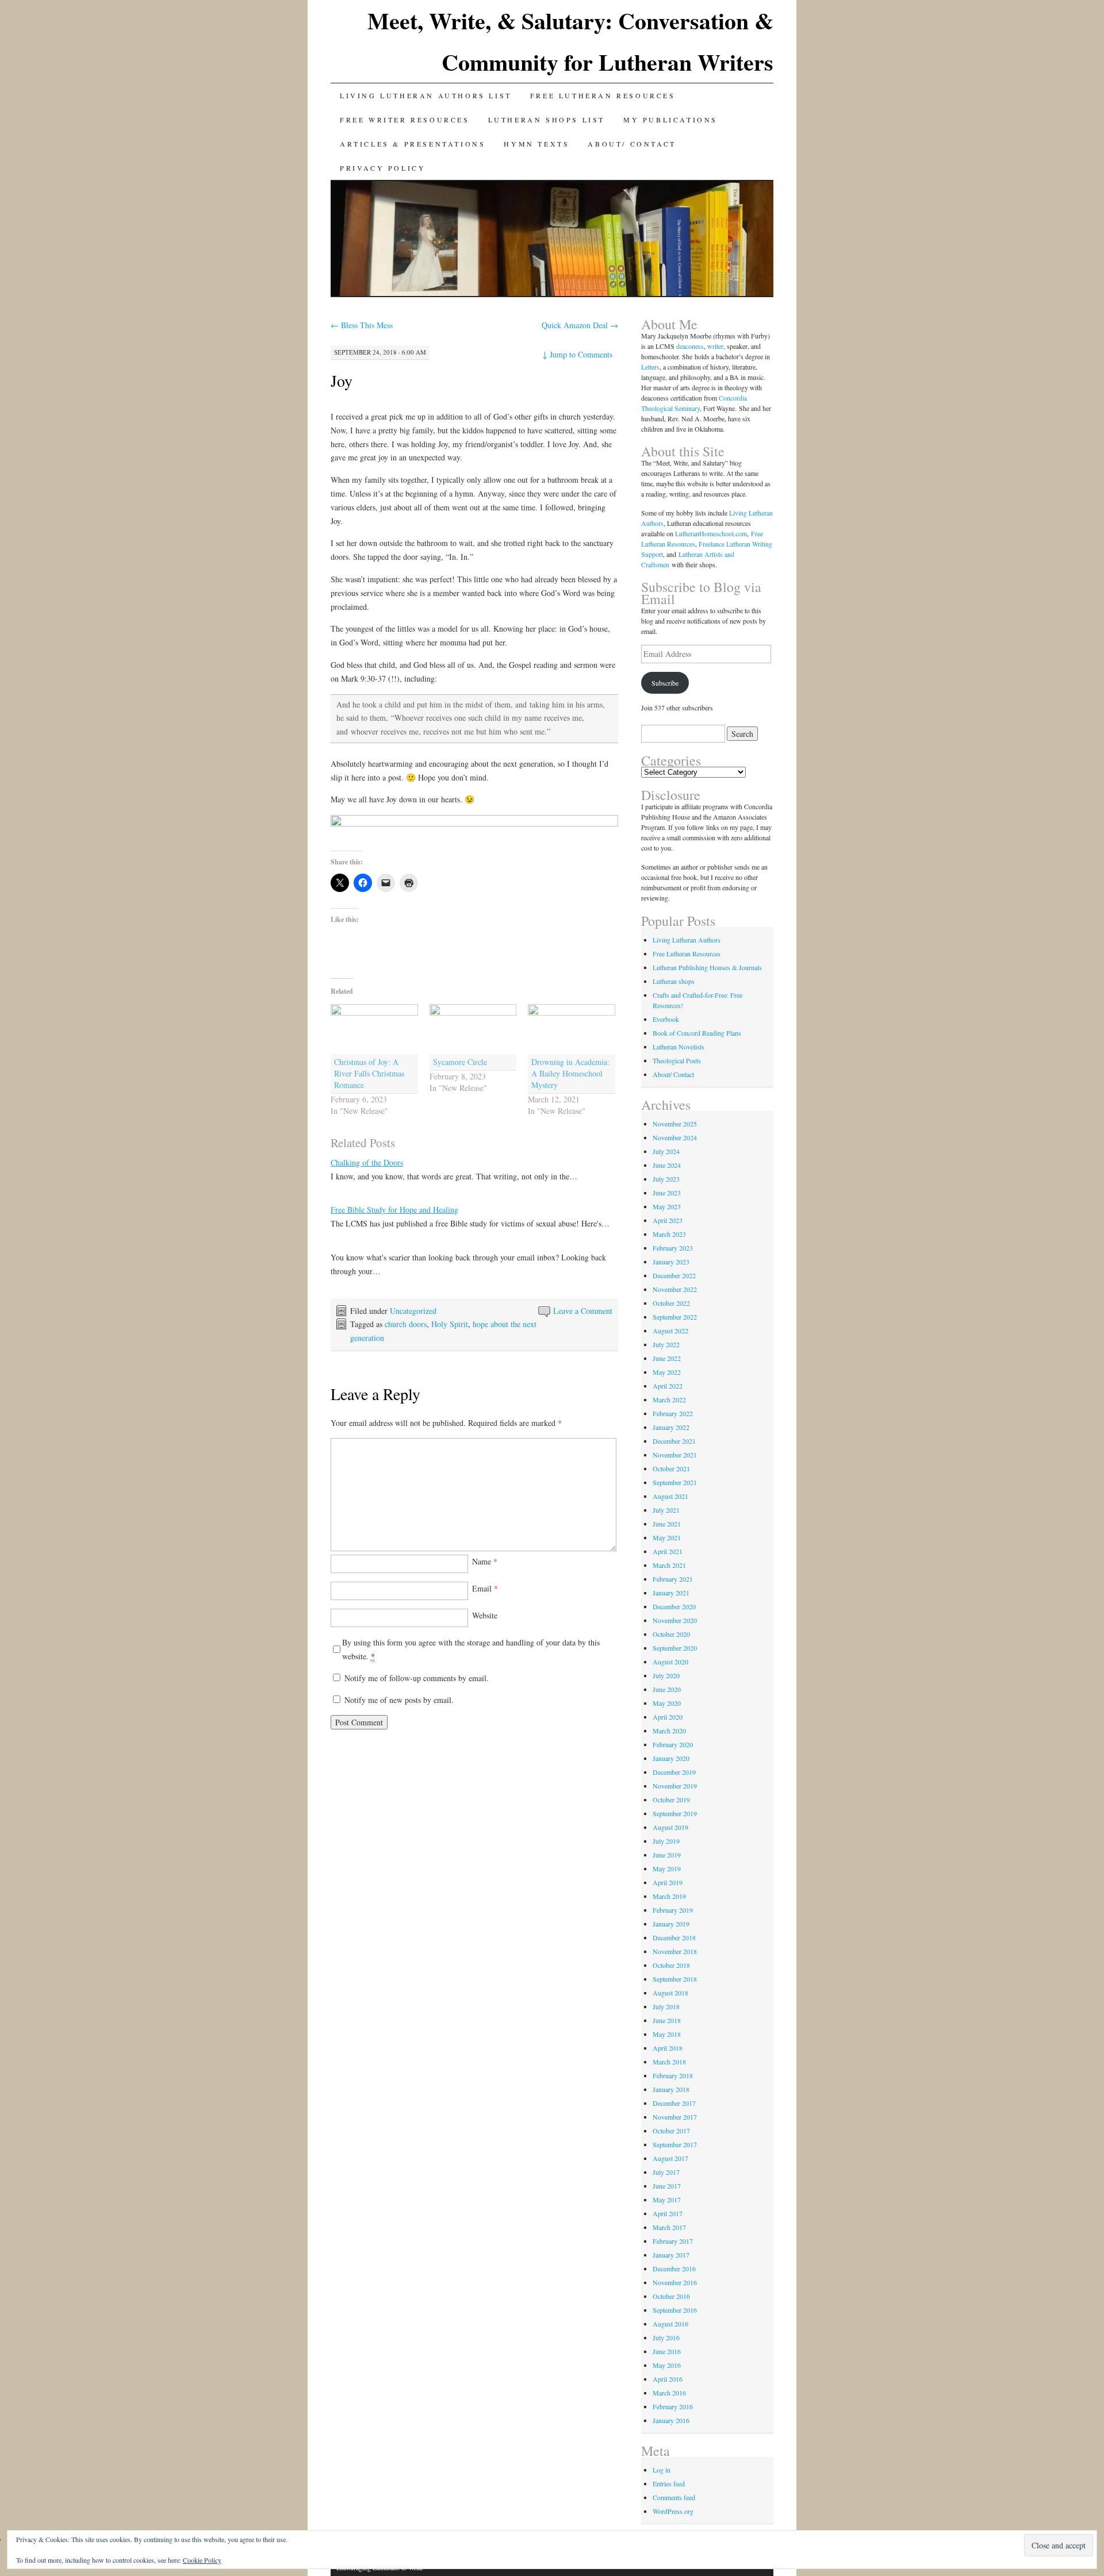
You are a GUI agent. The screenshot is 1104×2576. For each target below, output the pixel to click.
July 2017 (666, 2172)
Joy (342, 380)
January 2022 (671, 1427)
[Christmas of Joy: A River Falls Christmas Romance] (374, 1029)
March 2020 (669, 1731)
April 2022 (668, 1386)
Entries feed (669, 2483)
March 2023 (669, 1234)
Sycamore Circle (460, 1062)
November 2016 (675, 2282)
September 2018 (675, 1979)
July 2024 (666, 1151)
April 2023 (668, 1220)
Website (485, 1615)
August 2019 (670, 1827)
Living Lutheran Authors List (426, 95)
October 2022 (671, 1303)
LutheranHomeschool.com (711, 533)
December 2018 (674, 1937)
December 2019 (674, 1772)
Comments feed (674, 2497)
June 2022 (667, 1358)
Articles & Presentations (413, 144)
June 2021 (667, 1524)
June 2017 (667, 2186)
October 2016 (671, 2296)
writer (715, 346)
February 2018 (673, 2075)
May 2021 (667, 1537)
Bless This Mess (362, 325)
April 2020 (668, 1717)
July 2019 (666, 1841)
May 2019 (667, 1868)
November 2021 (675, 1455)
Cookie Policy (202, 2560)
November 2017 (675, 2117)
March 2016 (669, 2393)
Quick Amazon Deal (580, 325)
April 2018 (668, 2048)
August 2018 (670, 1993)
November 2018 (675, 1951)
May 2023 (667, 1206)
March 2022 (669, 1400)
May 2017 (667, 2200)
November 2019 (675, 1786)
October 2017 (671, 2131)
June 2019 (667, 1855)
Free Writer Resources (405, 120)
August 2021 (670, 1496)
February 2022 (673, 1413)
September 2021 (675, 1482)
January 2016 (671, 2420)
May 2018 (667, 2034)
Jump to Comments (577, 354)
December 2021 (674, 1441)
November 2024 (675, 1137)
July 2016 (666, 2337)
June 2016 (667, 2351)
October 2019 (671, 1800)
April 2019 (668, 1882)
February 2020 (673, 1744)
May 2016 (667, 2365)
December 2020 (674, 1606)
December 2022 (674, 1275)
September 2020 (675, 1648)
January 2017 (671, 2255)
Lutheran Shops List (547, 120)
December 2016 (674, 2269)
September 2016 (675, 2310)
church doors (406, 1324)
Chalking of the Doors (367, 1162)
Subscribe (665, 683)
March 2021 (669, 1565)
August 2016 (670, 2324)
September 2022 (675, 1317)
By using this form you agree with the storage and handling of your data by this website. (471, 1649)
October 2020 (671, 1634)
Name (485, 1561)
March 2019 (669, 1896)
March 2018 (669, 2062)
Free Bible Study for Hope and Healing (394, 1210)
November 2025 (675, 1124)
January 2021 (671, 1593)
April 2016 (668, 2379)
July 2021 (666, 1510)
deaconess (690, 346)
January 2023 (671, 1262)
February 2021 (673, 1579)
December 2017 (674, 2103)
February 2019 (673, 1910)
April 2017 (668, 2213)
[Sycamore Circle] (473, 1029)
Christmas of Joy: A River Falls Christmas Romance (369, 1073)
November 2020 (675, 1620)
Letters (650, 367)
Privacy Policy (383, 168)
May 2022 (667, 1372)
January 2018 (671, 2089)
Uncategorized (413, 1311)
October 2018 (671, 1965)
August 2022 (670, 1331)
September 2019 (675, 1813)
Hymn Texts (536, 144)
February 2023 (673, 1248)
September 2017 (675, 2144)
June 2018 (667, 2020)
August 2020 (670, 1662)
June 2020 (667, 1689)
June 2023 (667, 1193)
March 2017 (669, 2227)
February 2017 (673, 2241)
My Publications (670, 120)
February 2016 (673, 2406)
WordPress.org (673, 2511)
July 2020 (666, 1675)
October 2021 (671, 1468)
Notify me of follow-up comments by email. (417, 1678)
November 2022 (675, 1289)
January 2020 (671, 1758)
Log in (662, 2470)
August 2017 (670, 2158)
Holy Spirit (450, 1324)
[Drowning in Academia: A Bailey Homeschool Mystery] (572, 1029)
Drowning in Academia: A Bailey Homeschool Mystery (570, 1073)
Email (485, 1588)
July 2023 (666, 1179)
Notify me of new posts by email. (399, 1700)
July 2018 (666, 2006)
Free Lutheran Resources (603, 95)
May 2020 (667, 1703)
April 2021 (668, 1551)
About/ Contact (632, 144)
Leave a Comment (583, 1311)
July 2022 (666, 1344)
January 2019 (671, 1924)
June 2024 (667, 1165)
